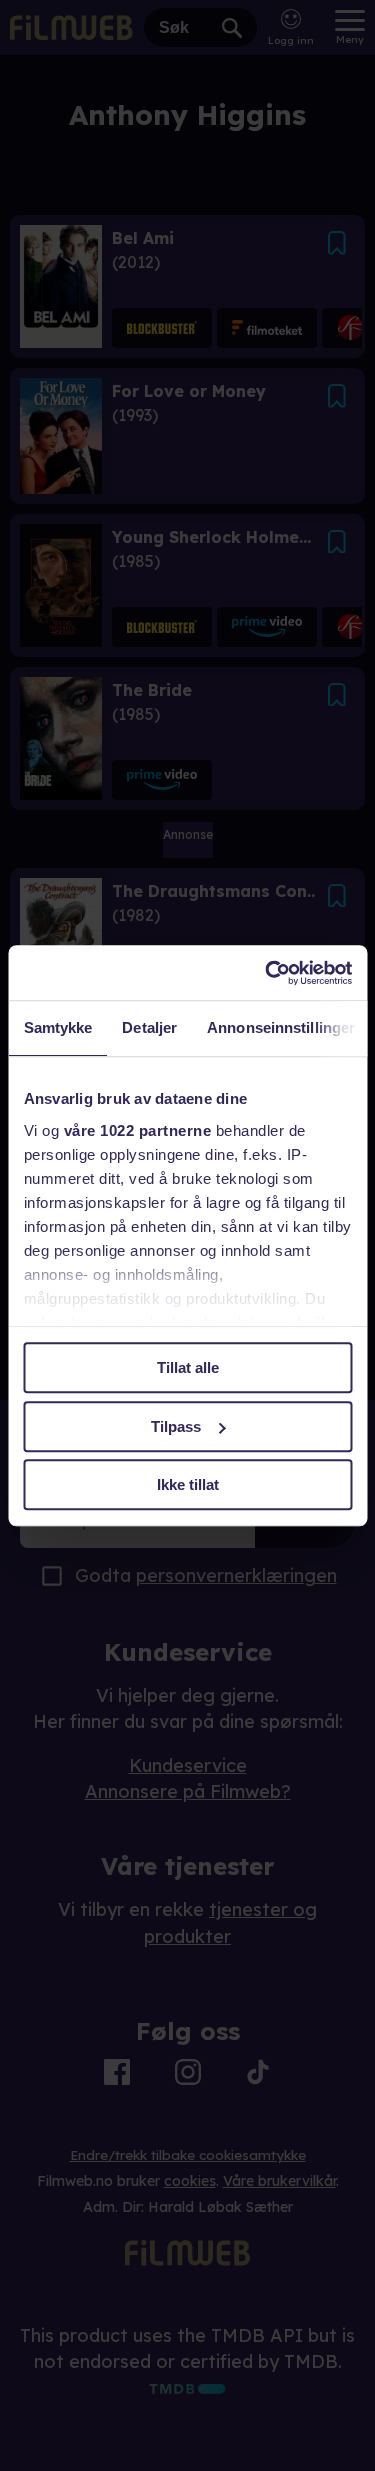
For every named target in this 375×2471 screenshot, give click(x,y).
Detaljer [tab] (149, 1027)
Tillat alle (188, 1367)
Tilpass (176, 1426)
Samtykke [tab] (57, 1027)
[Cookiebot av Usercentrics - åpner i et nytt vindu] (267, 973)
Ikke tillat (188, 1484)
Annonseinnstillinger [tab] (281, 1027)
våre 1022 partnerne (137, 1130)
